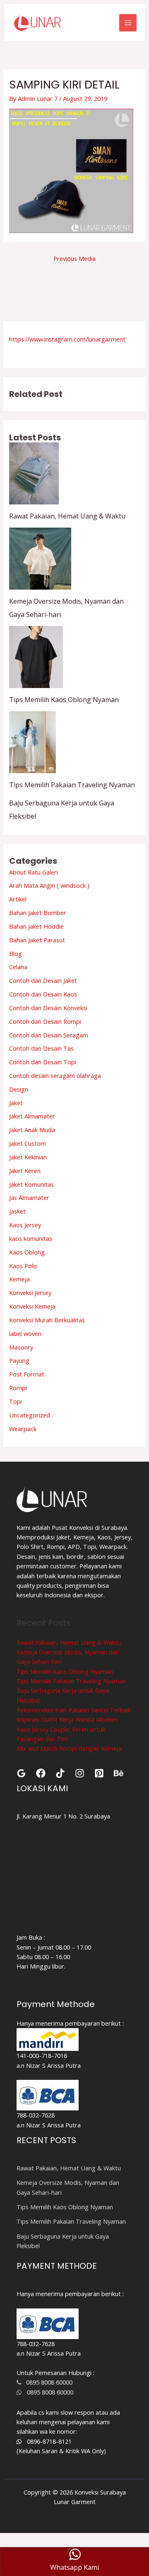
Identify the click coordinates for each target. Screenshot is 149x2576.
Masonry (21, 1347)
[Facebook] (41, 1773)
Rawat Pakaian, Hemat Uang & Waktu (67, 516)
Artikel (18, 899)
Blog (16, 953)
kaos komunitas (31, 1238)
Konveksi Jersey (30, 1293)
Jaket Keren (25, 1171)
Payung (19, 1360)
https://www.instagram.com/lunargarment (67, 339)
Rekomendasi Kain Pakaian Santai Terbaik (74, 1710)
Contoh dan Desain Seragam (49, 1035)
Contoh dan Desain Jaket (43, 980)
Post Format (27, 1374)
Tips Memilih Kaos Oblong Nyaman (64, 700)
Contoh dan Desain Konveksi (48, 1008)
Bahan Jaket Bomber (38, 913)
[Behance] (119, 1773)
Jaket (16, 1103)
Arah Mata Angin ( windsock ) (49, 885)
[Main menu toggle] (128, 23)
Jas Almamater (29, 1197)
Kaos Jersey (25, 1225)
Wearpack (23, 1429)
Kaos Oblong (27, 1252)
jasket (17, 1211)
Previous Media (74, 258)
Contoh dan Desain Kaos (43, 994)
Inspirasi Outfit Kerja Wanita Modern (67, 1719)
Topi (16, 1401)
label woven (25, 1333)
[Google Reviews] (21, 1773)
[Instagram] (80, 1773)
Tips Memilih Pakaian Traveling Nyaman (72, 785)
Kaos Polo (23, 1266)
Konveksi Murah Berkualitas (47, 1320)
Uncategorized (30, 1415)
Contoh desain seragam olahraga (55, 1075)
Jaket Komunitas (31, 1184)
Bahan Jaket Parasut (37, 940)
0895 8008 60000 (47, 2382)
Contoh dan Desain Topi (43, 1062)
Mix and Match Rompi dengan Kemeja (69, 1748)
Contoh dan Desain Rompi (45, 1021)
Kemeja (19, 1279)
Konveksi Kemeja (32, 1306)
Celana (18, 967)
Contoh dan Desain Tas (41, 1048)
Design (19, 1089)
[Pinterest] (99, 1773)
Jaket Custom (28, 1143)
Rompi (18, 1388)
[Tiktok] (60, 1773)
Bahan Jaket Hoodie (36, 926)
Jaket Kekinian (28, 1157)
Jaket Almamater (32, 1116)
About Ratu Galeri (34, 872)
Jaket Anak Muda (32, 1130)
